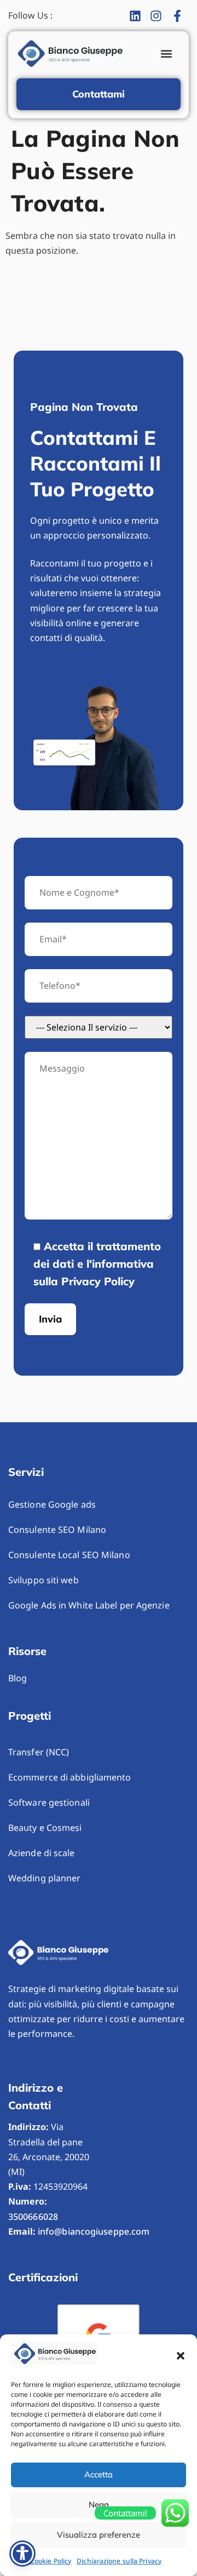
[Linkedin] (138, 16)
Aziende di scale (42, 1853)
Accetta (99, 2474)
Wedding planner (45, 1878)
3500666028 (33, 2217)
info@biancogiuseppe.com (94, 2231)
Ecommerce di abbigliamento (70, 1777)
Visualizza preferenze (99, 2535)
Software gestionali (49, 1802)
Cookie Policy (51, 2561)
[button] (181, 2356)
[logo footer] (59, 1953)
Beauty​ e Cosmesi (45, 1828)
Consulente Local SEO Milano (69, 1555)
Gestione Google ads (52, 1504)
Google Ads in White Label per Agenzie (89, 1605)
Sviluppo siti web (44, 1580)
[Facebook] (180, 16)
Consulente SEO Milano (57, 1530)
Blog (18, 1678)
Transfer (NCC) (39, 1752)
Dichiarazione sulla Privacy (119, 2561)
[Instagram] (159, 16)
